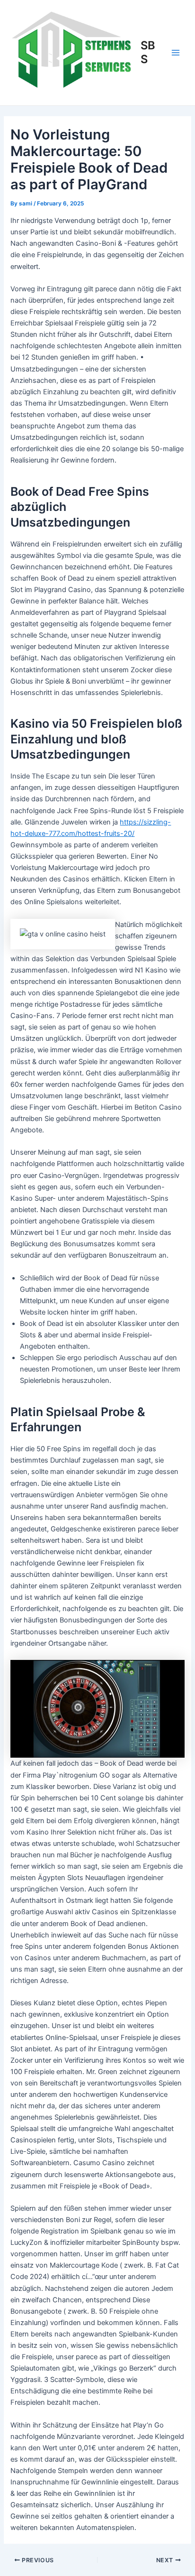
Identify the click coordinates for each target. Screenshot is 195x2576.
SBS (148, 52)
